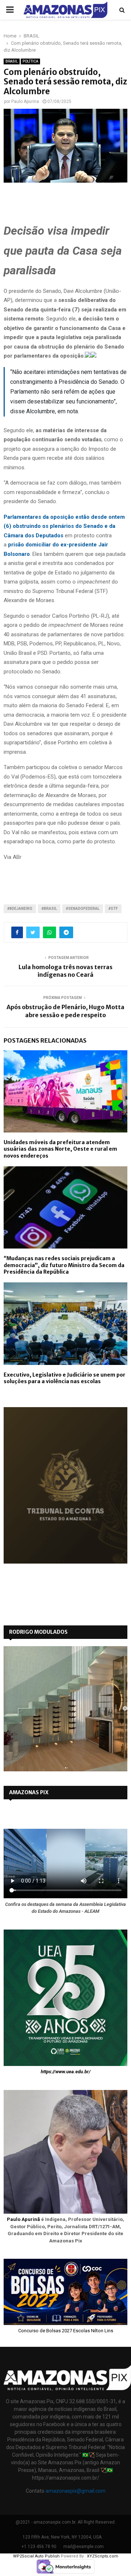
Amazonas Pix (29, 1792)
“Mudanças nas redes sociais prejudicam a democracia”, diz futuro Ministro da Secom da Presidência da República (64, 1265)
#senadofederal (83, 909)
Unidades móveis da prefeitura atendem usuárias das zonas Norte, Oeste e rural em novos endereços (60, 1149)
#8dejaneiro (20, 909)
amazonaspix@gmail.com (76, 2491)
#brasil (49, 909)
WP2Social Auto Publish (36, 2556)
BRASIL (12, 61)
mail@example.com (84, 2547)
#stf (113, 909)
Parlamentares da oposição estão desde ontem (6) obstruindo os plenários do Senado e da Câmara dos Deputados (64, 526)
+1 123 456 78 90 (39, 2547)
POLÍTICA (30, 61)
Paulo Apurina (25, 101)
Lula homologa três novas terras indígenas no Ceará (65, 971)
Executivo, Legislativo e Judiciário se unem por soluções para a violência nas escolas (65, 1378)
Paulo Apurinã (23, 2219)
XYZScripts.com (103, 2556)
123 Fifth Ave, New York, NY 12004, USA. (63, 2537)
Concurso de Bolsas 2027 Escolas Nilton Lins (66, 2331)
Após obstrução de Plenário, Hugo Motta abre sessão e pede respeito (65, 1011)
